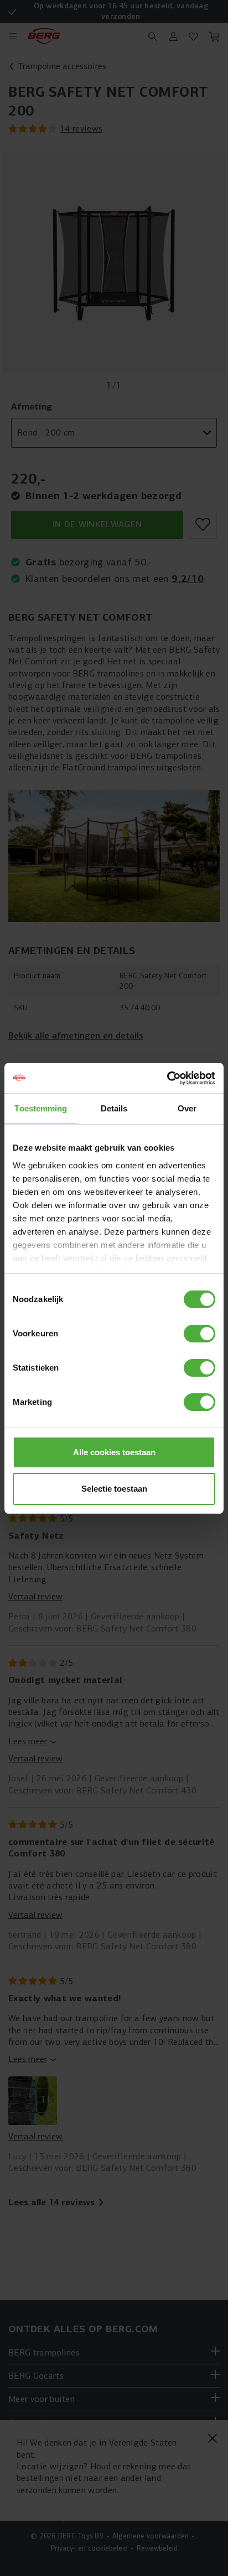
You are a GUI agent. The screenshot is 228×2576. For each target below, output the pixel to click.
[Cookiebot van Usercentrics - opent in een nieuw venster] (167, 1078)
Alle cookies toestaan (114, 1452)
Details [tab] (114, 1108)
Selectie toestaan (114, 1489)
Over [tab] (187, 1108)
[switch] (199, 1334)
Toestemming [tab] (41, 1108)
